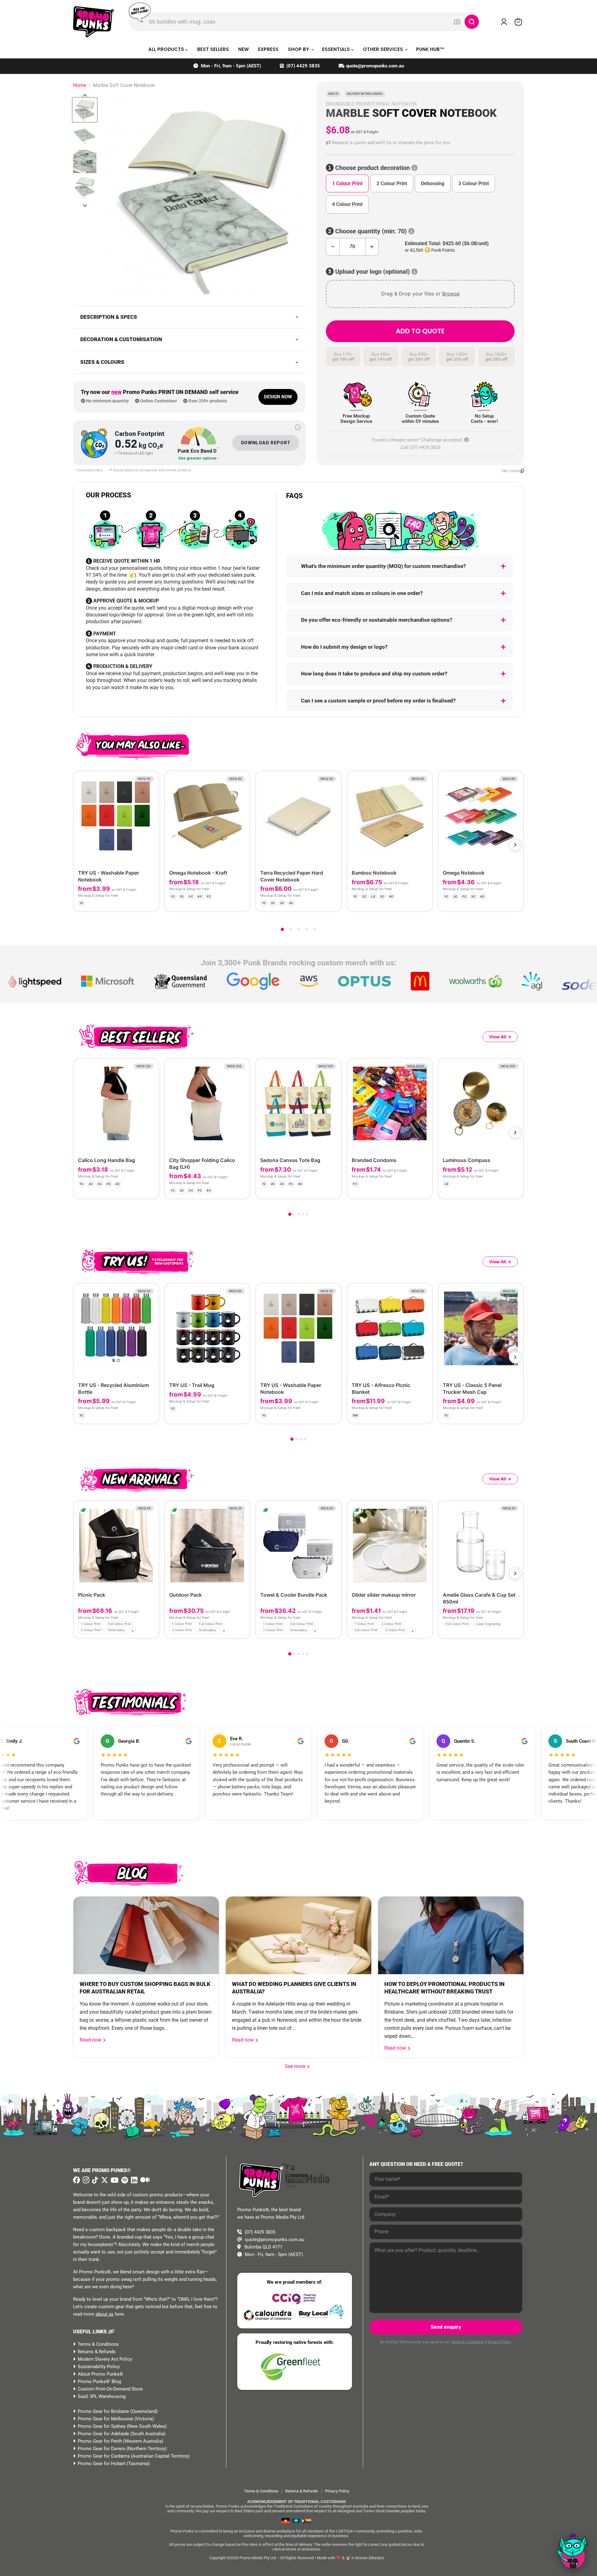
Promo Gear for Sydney (102, 2426)
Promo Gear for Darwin (102, 2449)
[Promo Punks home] (93, 22)
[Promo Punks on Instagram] (85, 2180)
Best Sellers (213, 49)
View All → (500, 1037)
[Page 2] (290, 929)
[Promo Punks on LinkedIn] (133, 2180)
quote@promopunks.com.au (375, 66)
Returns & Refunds (97, 2352)
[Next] (515, 845)
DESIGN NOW (278, 397)
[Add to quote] (149, 901)
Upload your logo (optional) (373, 272)
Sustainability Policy (99, 2367)
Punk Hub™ (430, 49)
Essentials (337, 49)
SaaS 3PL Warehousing (102, 2396)
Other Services (384, 49)
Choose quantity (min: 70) (371, 231)
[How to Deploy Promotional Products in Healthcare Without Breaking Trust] (451, 1935)
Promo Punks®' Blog (99, 2382)
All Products (167, 49)
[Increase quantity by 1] (372, 247)
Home (80, 85)
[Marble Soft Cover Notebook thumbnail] (85, 110)
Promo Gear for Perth (100, 2441)
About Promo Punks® (100, 2374)
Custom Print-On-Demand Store (110, 2389)
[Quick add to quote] (152, 1632)
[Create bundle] (133, 901)
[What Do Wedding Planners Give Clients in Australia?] (298, 1935)
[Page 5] (315, 929)
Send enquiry (446, 2327)
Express (268, 49)
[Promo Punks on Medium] (144, 2180)
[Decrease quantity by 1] (333, 247)
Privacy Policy (499, 2342)
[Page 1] (282, 929)
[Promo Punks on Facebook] (76, 2180)
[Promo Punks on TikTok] (94, 2180)
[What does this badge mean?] (298, 427)
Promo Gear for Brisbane (103, 2411)
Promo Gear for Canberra (104, 2456)
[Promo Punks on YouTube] (114, 2180)
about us (104, 2314)
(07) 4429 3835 (303, 66)
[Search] (472, 22)
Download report (266, 443)
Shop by (299, 49)
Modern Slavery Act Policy (105, 2359)
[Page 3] (298, 929)
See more (298, 2066)
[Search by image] (457, 22)
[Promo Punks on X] (104, 2180)
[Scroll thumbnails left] (85, 95)
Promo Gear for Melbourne (105, 2419)
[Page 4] (307, 929)
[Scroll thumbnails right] (85, 206)
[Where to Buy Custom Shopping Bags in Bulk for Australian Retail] (146, 1935)
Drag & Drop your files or (420, 294)
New (243, 49)
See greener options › (198, 458)
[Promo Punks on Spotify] (124, 2180)
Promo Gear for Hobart (102, 2464)
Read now (91, 2040)
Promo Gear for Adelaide (103, 2434)
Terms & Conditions (98, 2344)
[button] (420, 143)
